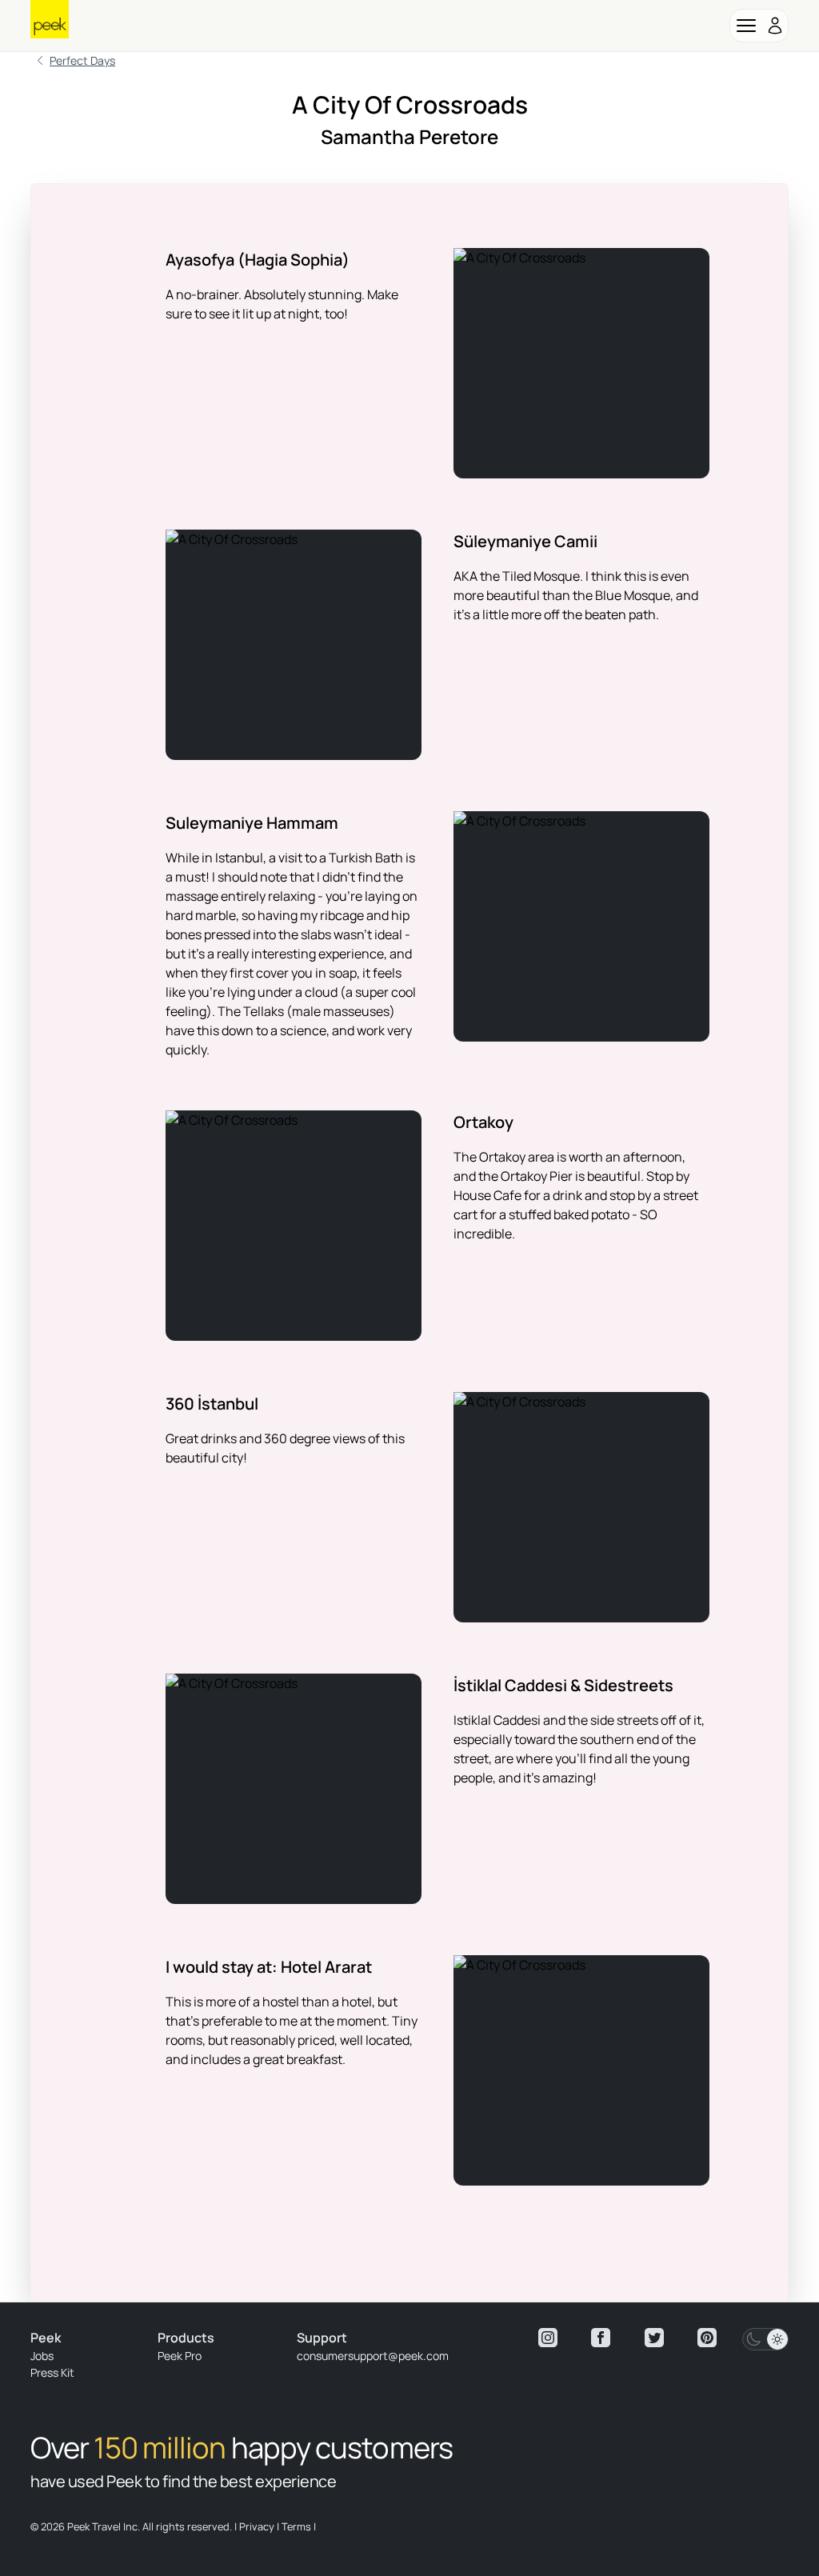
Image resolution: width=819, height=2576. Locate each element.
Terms (296, 2526)
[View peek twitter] (654, 2338)
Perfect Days (82, 60)
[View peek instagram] (548, 2338)
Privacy (257, 2526)
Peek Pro (180, 2356)
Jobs (42, 2356)
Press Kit (52, 2372)
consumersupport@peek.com (373, 2356)
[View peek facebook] (601, 2338)
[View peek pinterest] (707, 2338)
